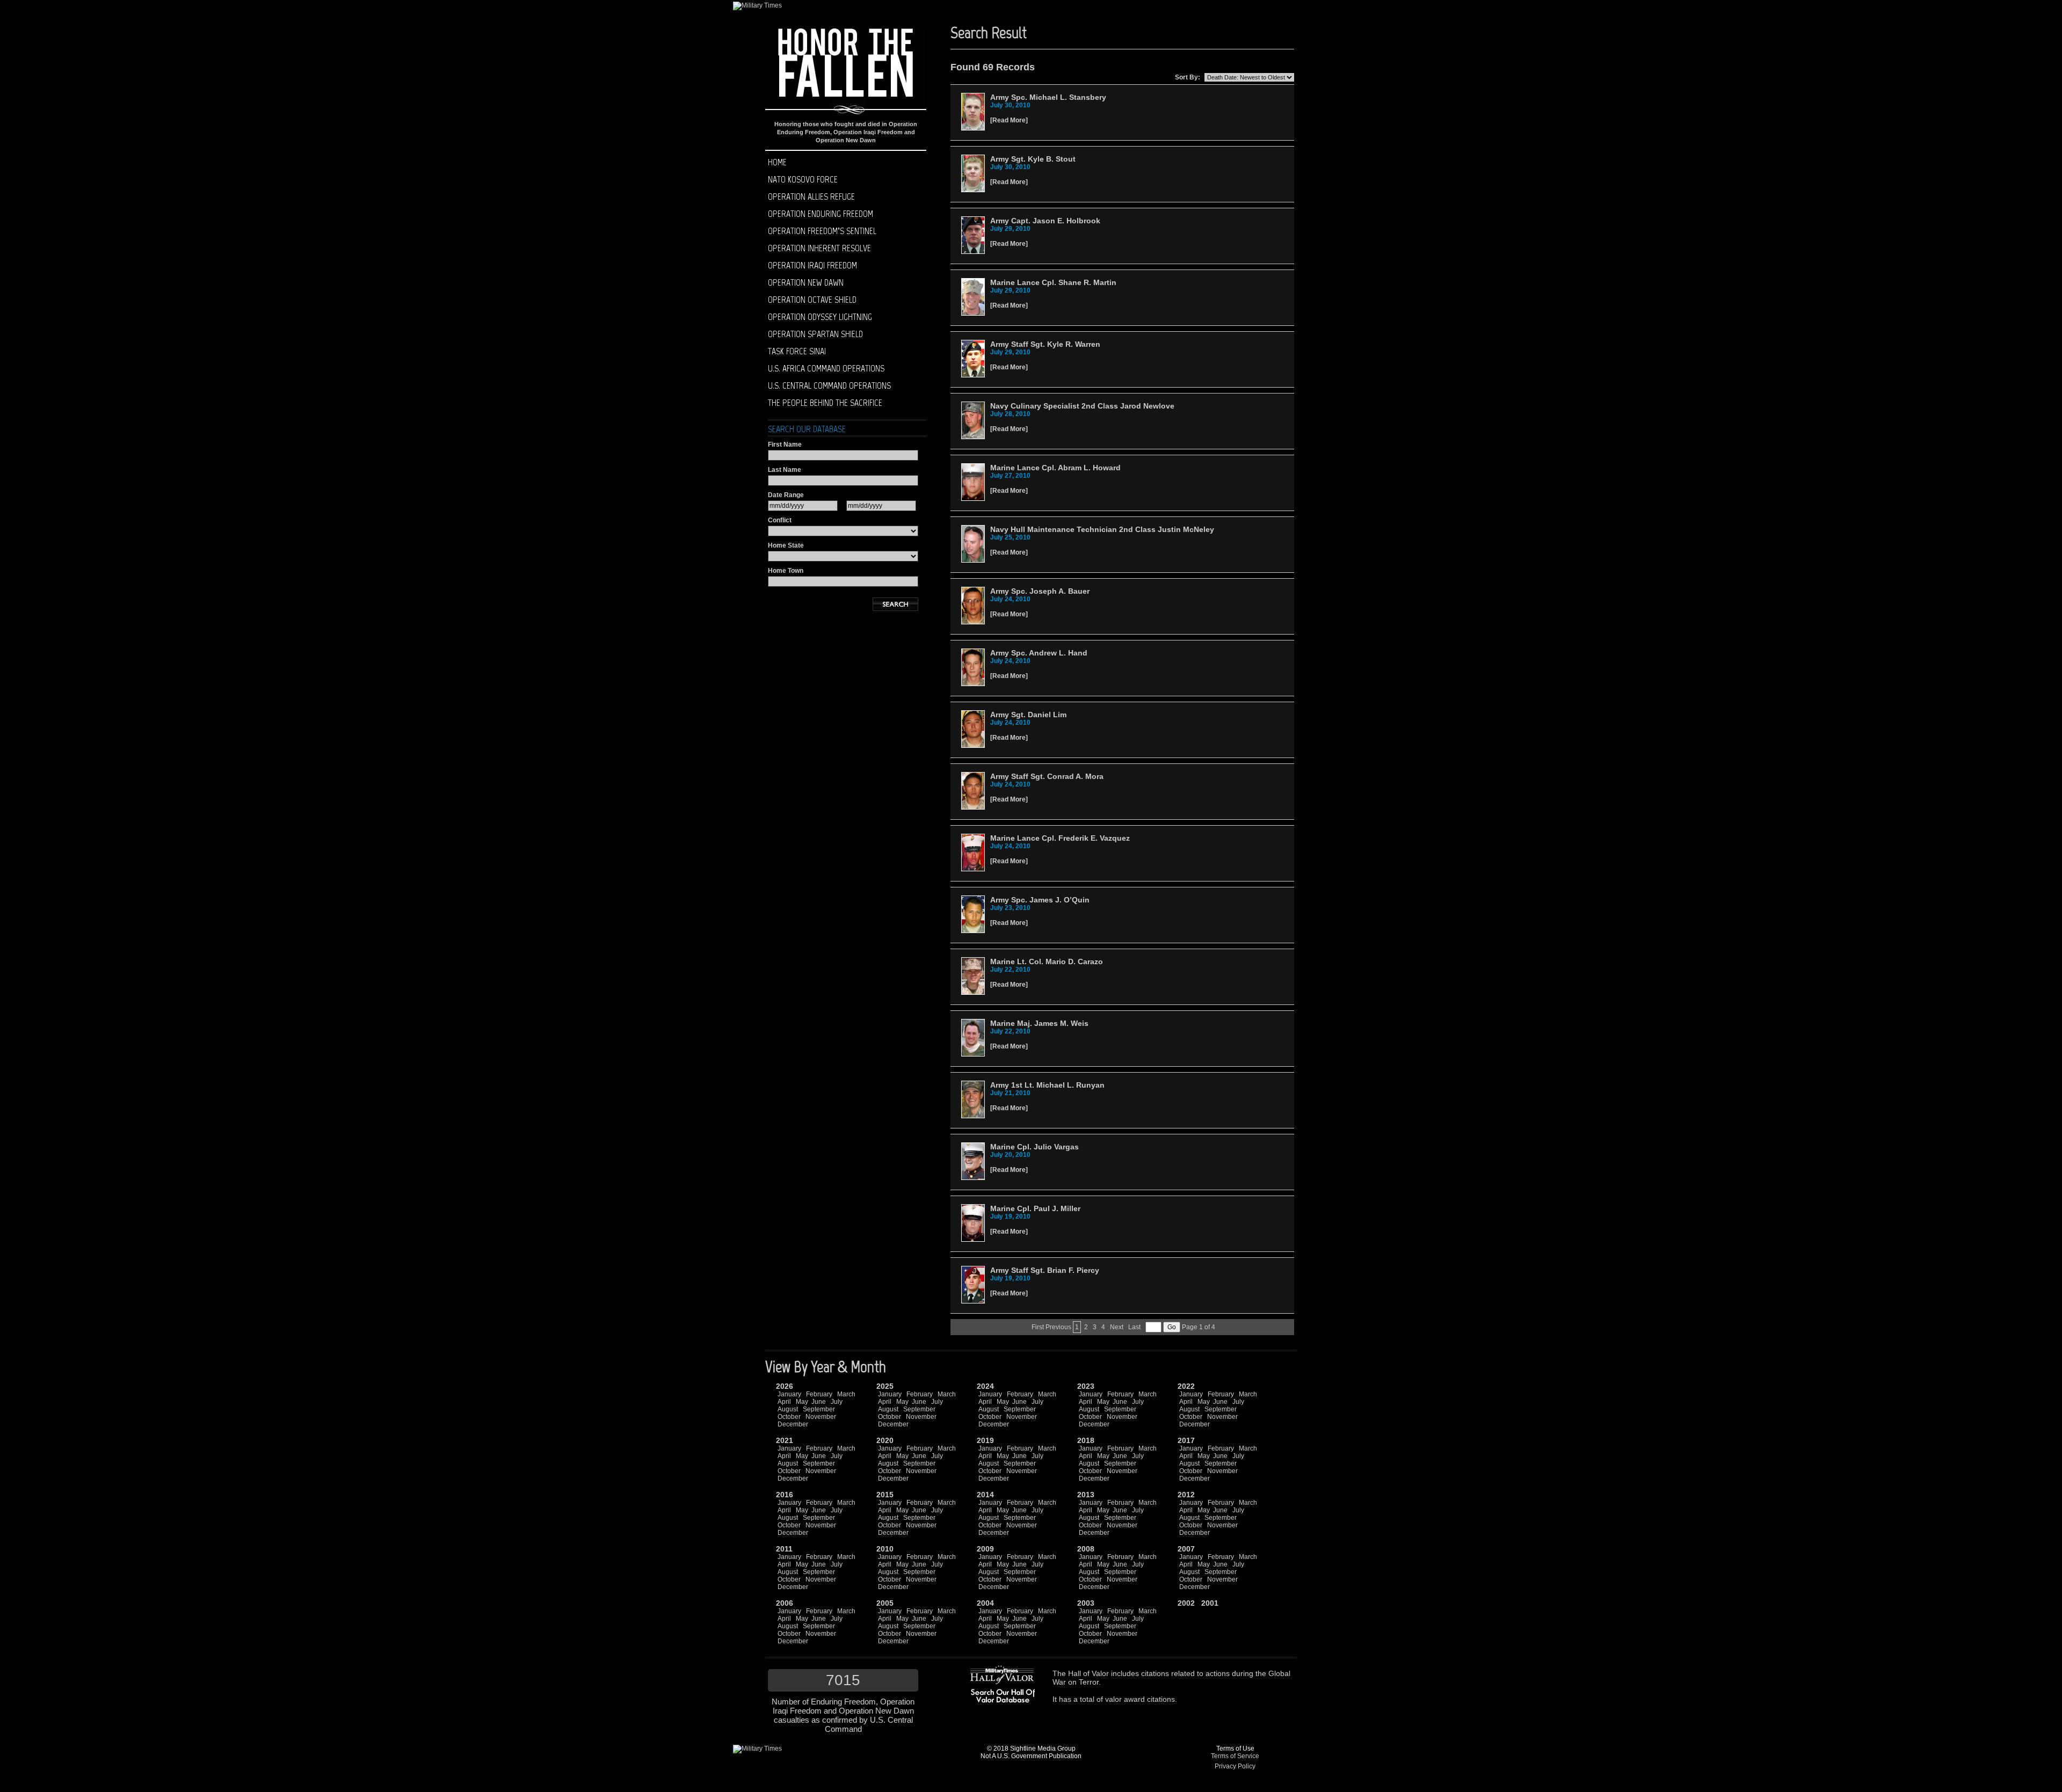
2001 (1210, 1603)
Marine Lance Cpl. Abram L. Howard (1055, 468)
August (788, 1409)
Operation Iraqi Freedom (812, 265)
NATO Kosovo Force (803, 179)
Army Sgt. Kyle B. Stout (1033, 159)
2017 (1186, 1440)
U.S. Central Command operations (829, 385)
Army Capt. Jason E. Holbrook (1045, 221)
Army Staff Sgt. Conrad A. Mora (1047, 776)
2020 (885, 1440)
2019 (985, 1440)
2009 (985, 1549)
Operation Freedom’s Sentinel (822, 231)
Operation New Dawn (806, 282)
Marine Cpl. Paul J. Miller (1035, 1208)
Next (1117, 1327)
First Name (785, 445)
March (846, 1394)
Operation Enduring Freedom (821, 214)
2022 (1186, 1386)
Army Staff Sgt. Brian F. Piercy (1045, 1270)
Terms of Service (1235, 1756)
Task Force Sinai (797, 351)
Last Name (785, 470)
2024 (985, 1386)
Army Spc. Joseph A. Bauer (1040, 591)
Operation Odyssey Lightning (820, 317)
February (819, 1394)
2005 (885, 1603)
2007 (1186, 1549)
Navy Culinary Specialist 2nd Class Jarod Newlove (1082, 406)
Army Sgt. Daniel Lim (1028, 715)
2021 (785, 1440)
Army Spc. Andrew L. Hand (1039, 653)
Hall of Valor (1088, 1673)
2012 (1186, 1495)
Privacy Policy (1235, 1766)
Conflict (780, 520)
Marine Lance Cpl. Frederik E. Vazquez (1060, 838)
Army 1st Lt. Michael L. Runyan (1047, 1085)
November (821, 1417)
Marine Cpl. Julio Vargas (1034, 1147)
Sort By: (1188, 77)
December (793, 1424)
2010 (885, 1549)
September (819, 1409)
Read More (1009, 120)
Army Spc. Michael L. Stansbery (1048, 97)
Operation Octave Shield (812, 300)
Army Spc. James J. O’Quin (1040, 900)
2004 (985, 1603)
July (837, 1402)
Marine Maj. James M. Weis (1039, 1023)
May (802, 1402)
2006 (785, 1603)
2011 (784, 1549)
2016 (785, 1495)
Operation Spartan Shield (815, 334)
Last (1134, 1327)
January (789, 1394)
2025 (885, 1386)
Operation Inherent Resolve (819, 248)
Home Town (786, 571)
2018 (1086, 1440)
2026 (785, 1386)
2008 (1086, 1549)
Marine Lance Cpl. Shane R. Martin (1053, 282)
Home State (786, 545)
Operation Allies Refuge (811, 196)
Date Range (786, 495)
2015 (885, 1495)
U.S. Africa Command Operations (826, 368)
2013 (1086, 1495)
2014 (985, 1495)
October (789, 1417)
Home (777, 162)
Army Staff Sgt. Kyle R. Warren (1045, 344)
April (784, 1402)
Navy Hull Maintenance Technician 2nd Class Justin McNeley (1102, 529)
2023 (1086, 1386)
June (819, 1402)
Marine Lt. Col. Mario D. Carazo (1047, 961)
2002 (1186, 1603)
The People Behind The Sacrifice (825, 403)
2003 (1086, 1603)
